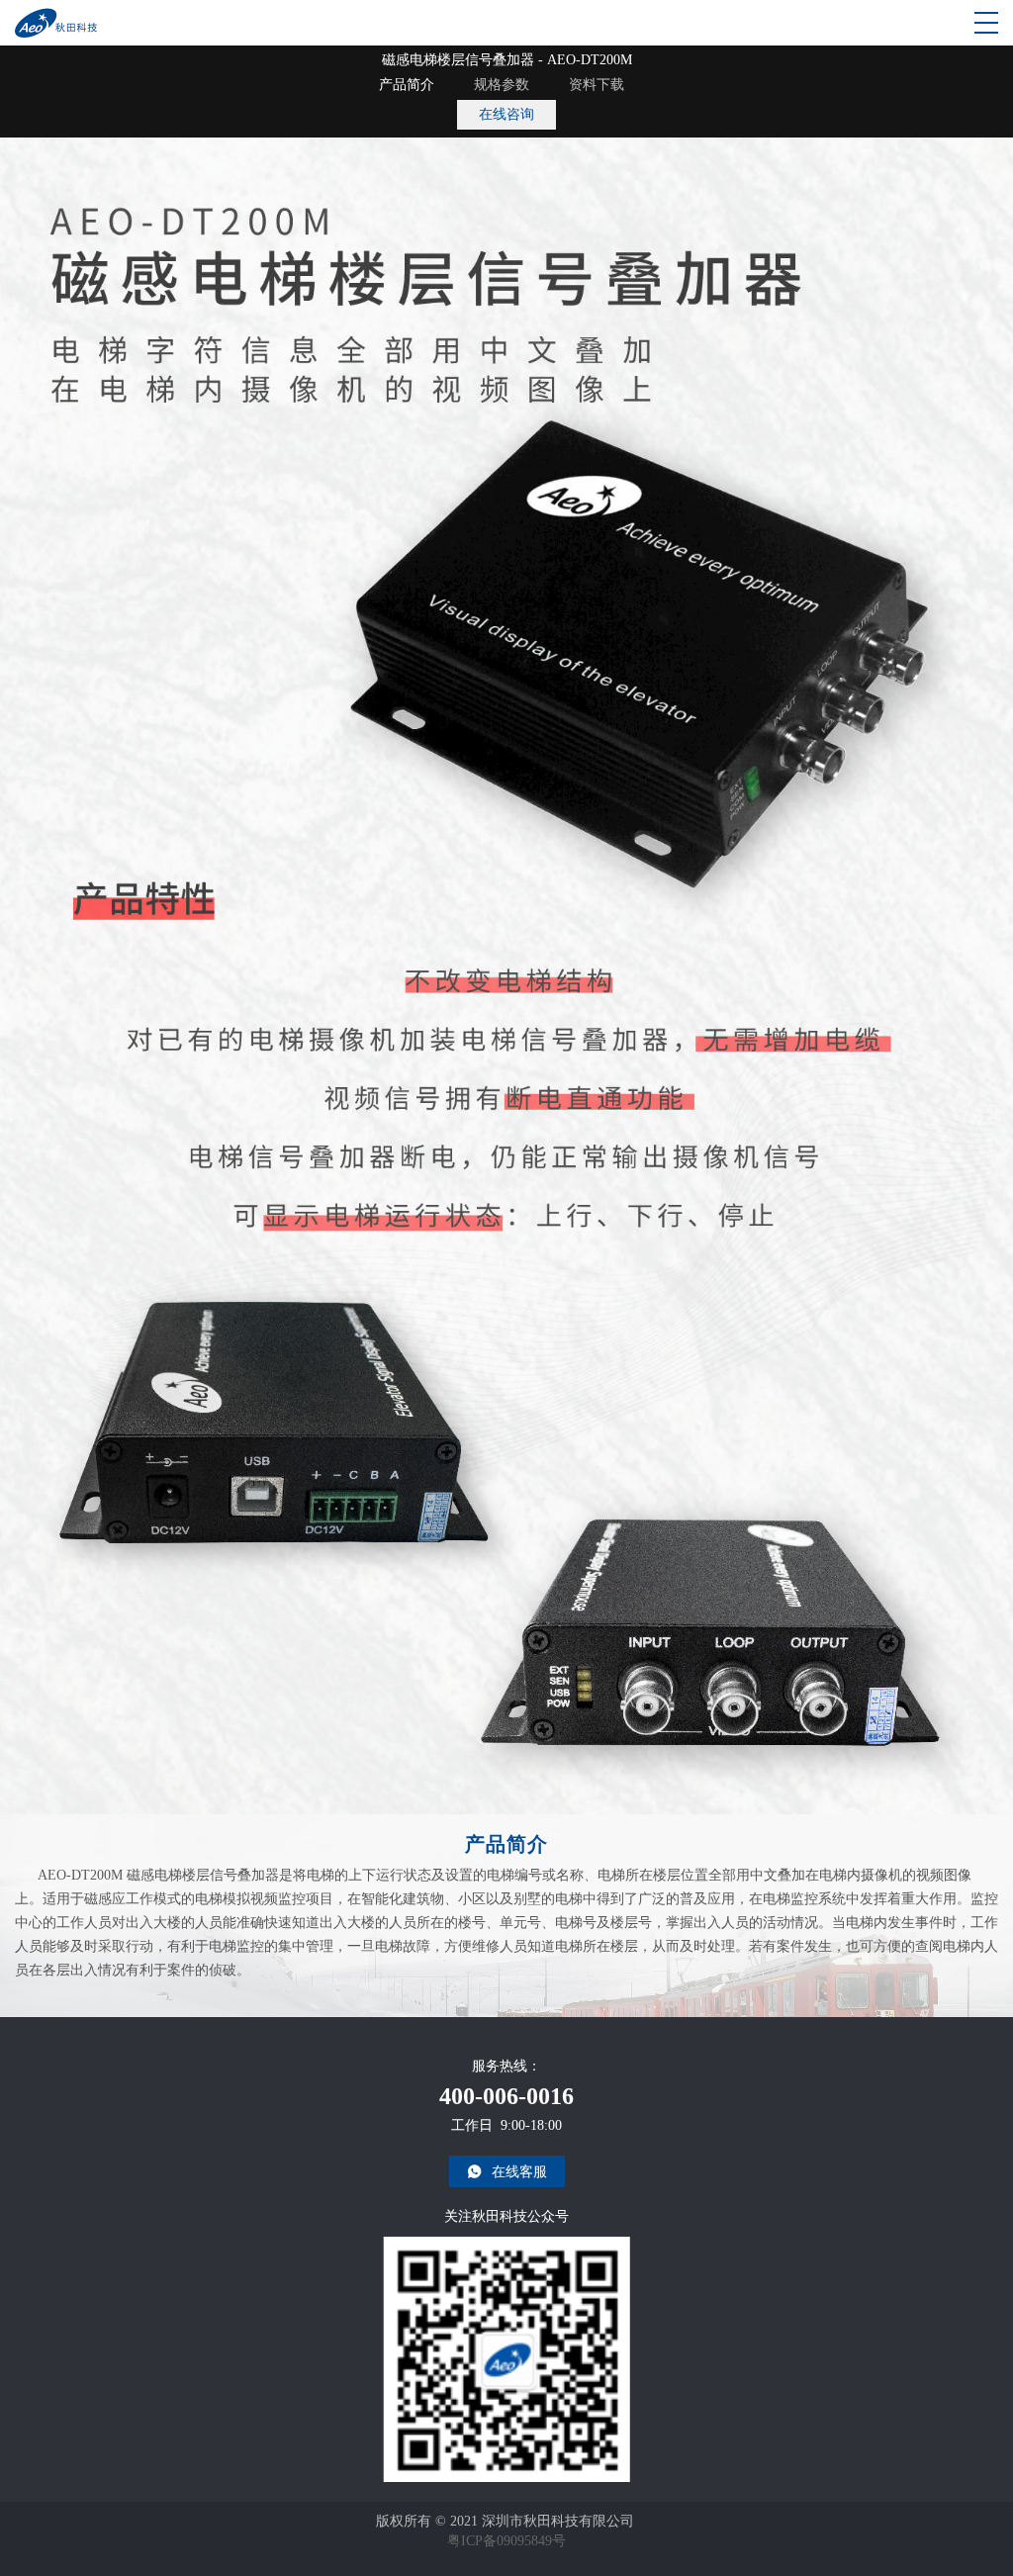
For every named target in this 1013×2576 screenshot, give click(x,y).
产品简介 (407, 85)
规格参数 (502, 85)
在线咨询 (506, 114)
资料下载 (597, 85)
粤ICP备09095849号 (506, 2541)
